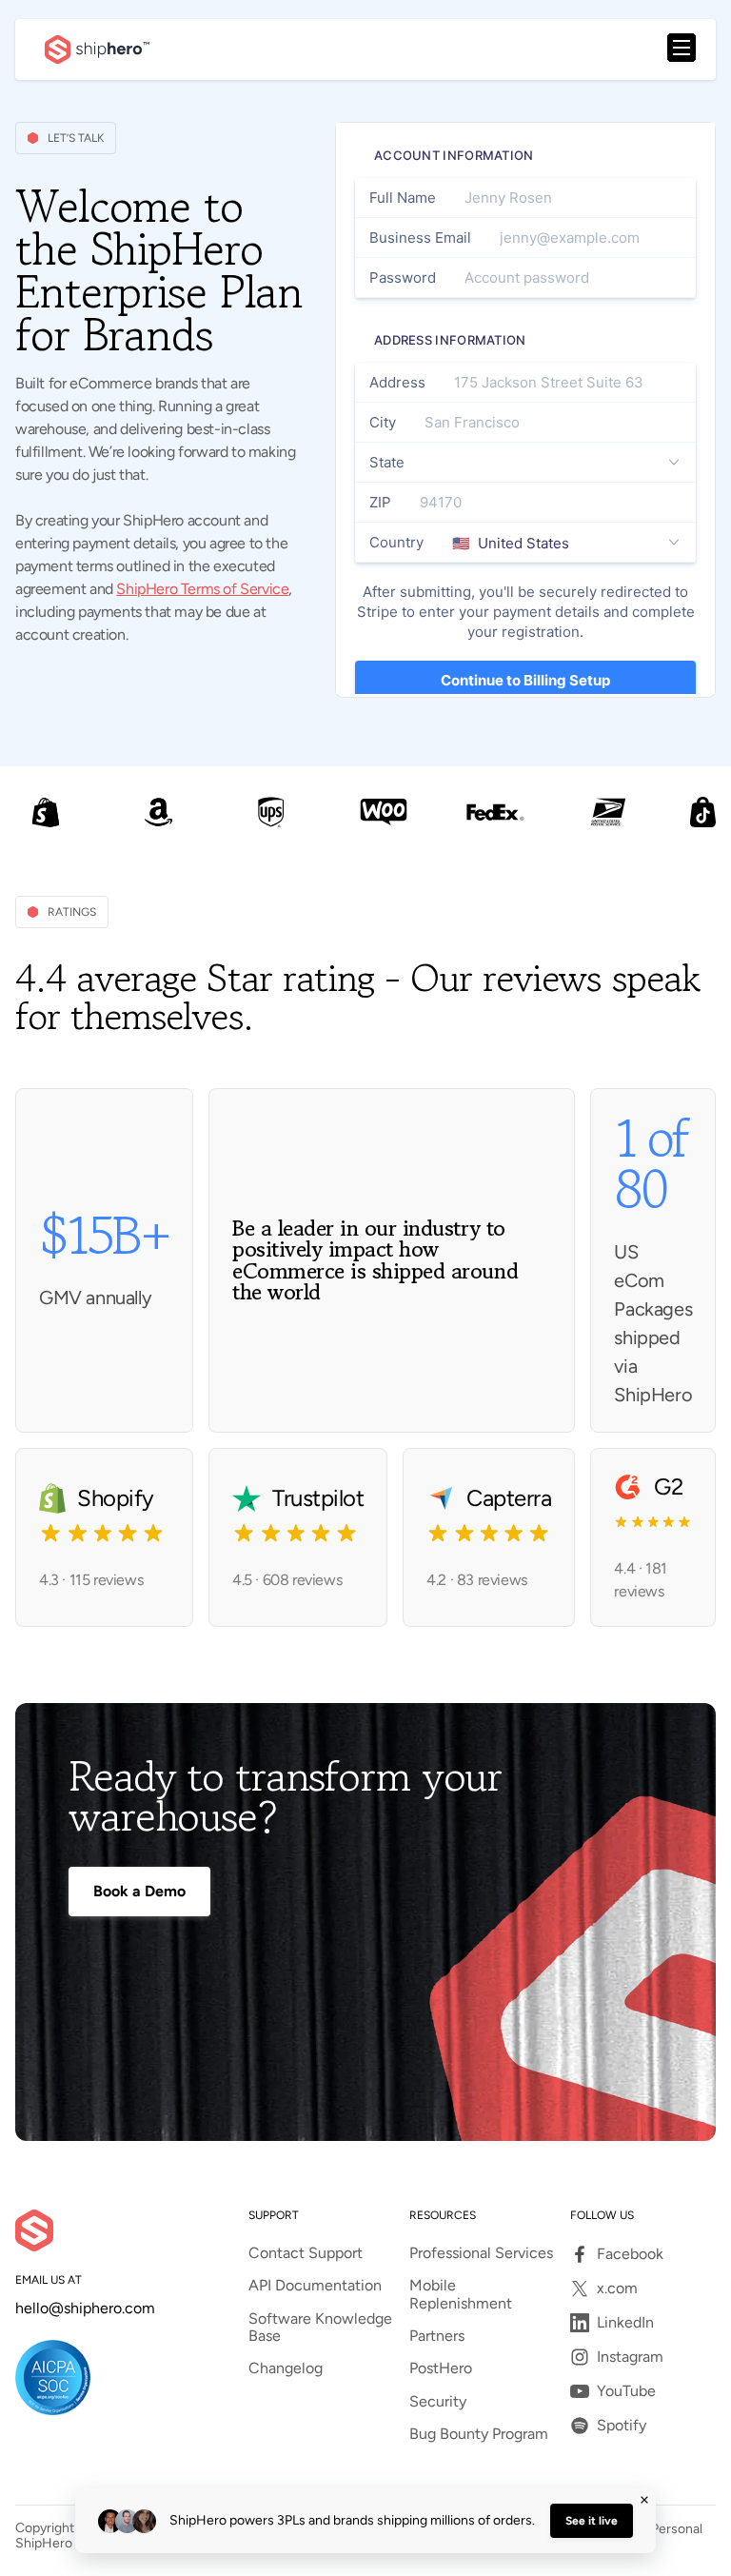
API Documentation (315, 2286)
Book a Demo (139, 1891)
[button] (682, 50)
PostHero (441, 2368)
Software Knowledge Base (320, 2328)
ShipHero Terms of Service (202, 589)
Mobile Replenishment (461, 2294)
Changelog (286, 2368)
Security (438, 2402)
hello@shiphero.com (85, 2308)
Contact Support (306, 2253)
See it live (592, 2521)
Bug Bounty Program (479, 2434)
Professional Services (481, 2253)
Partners (437, 2336)
